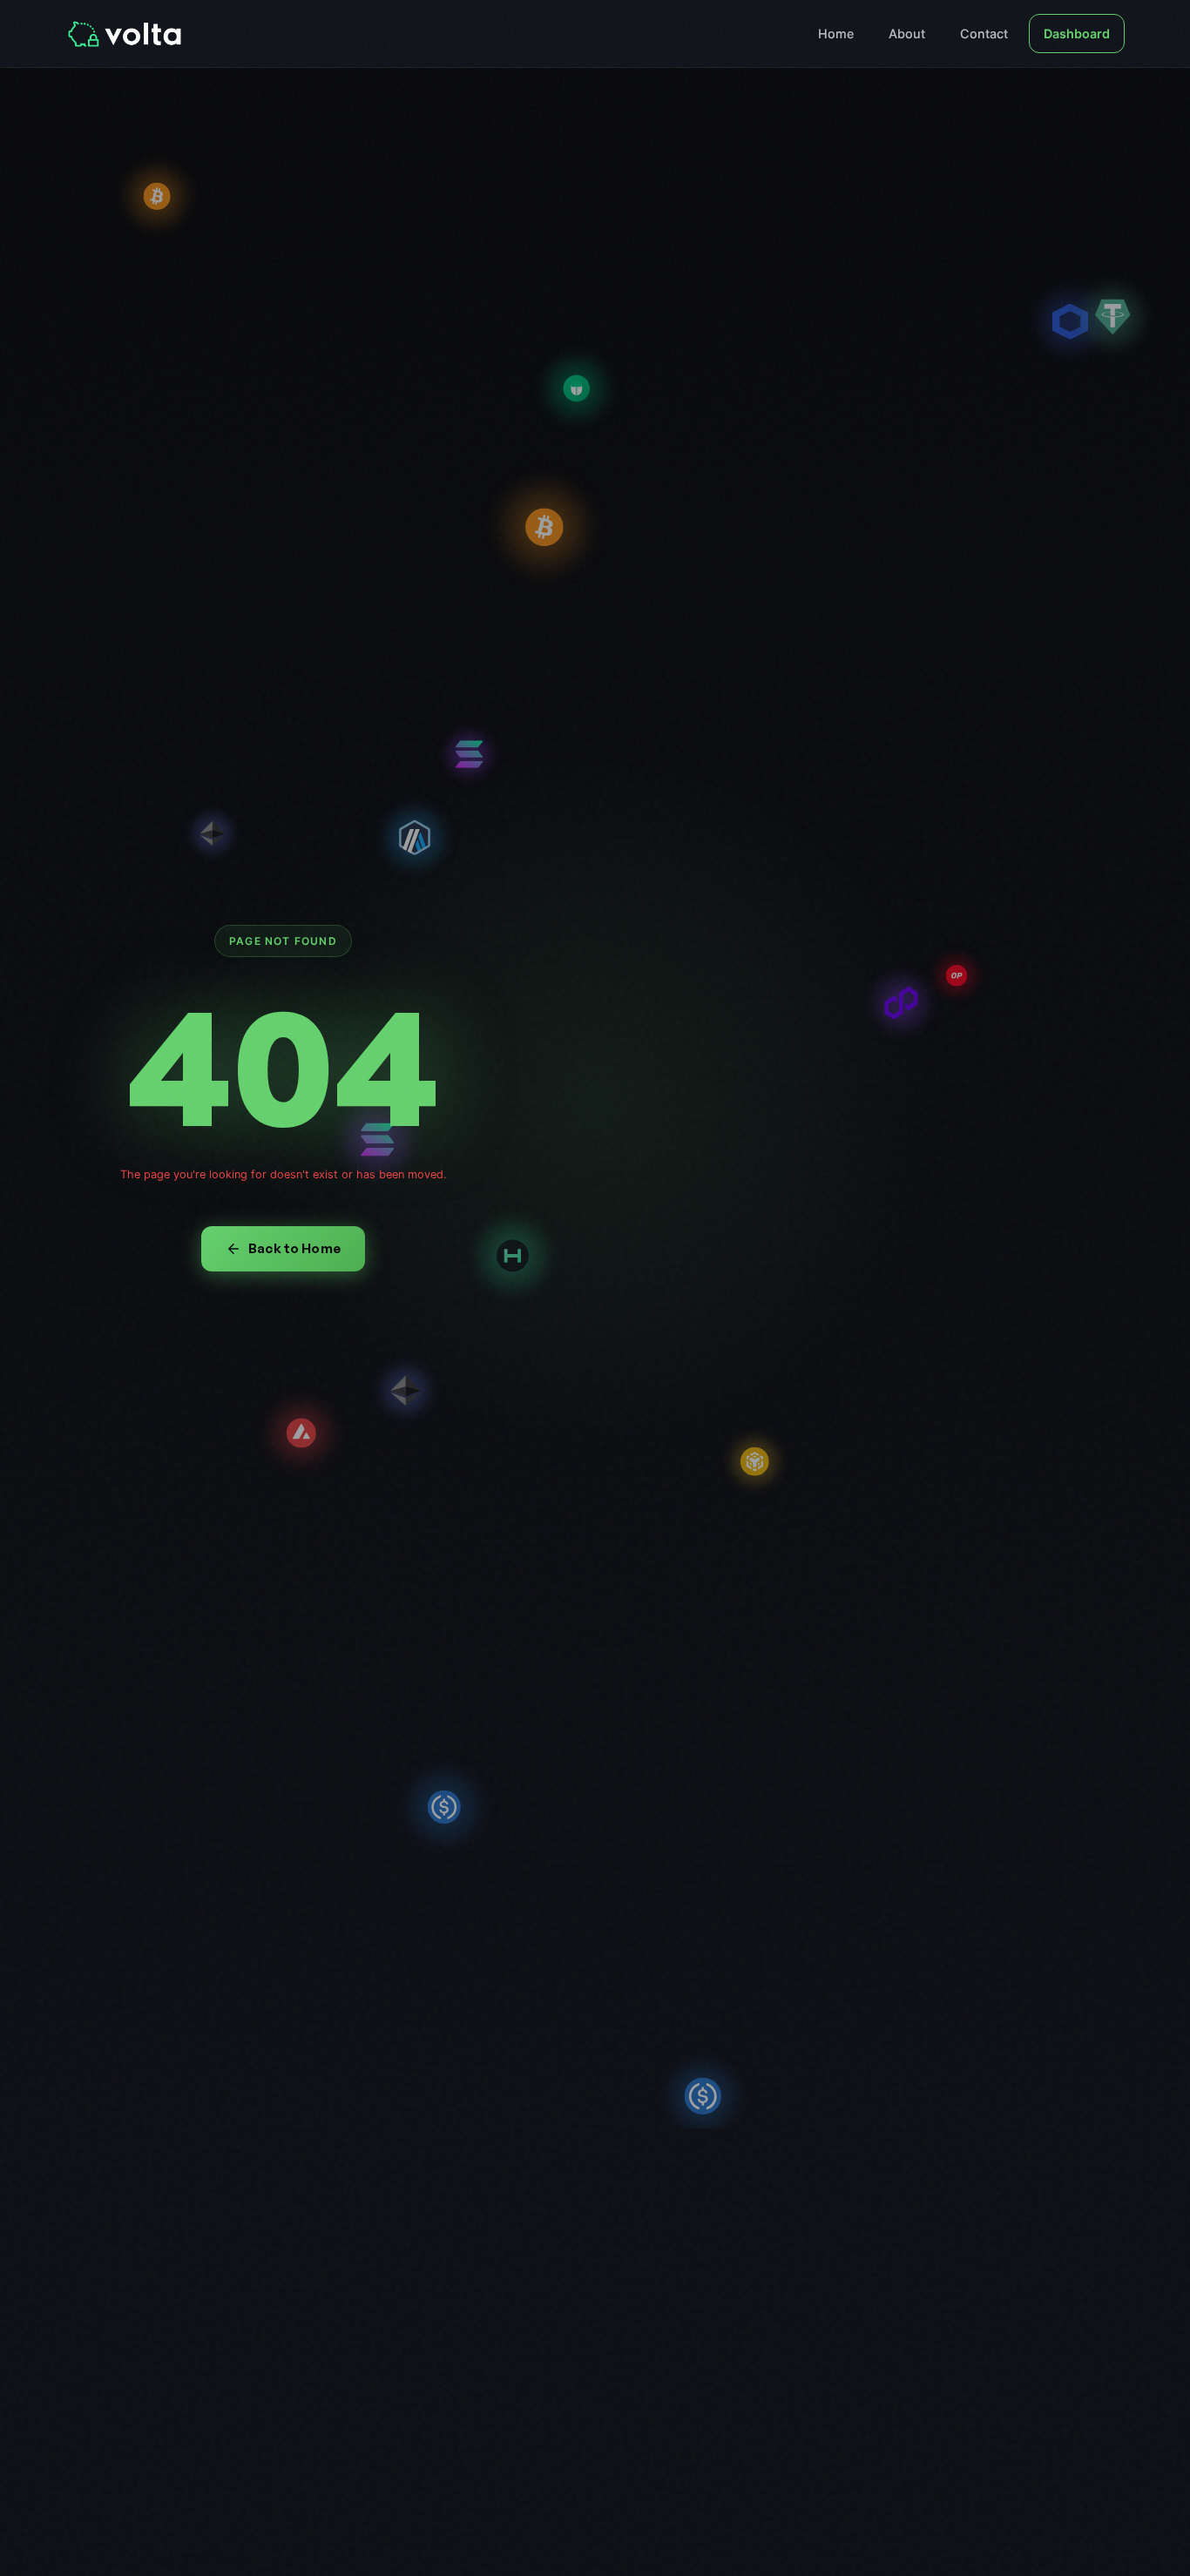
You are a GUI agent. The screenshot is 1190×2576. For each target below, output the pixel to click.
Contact (984, 34)
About (907, 34)
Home (836, 34)
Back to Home (294, 1248)
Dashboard (1077, 34)
